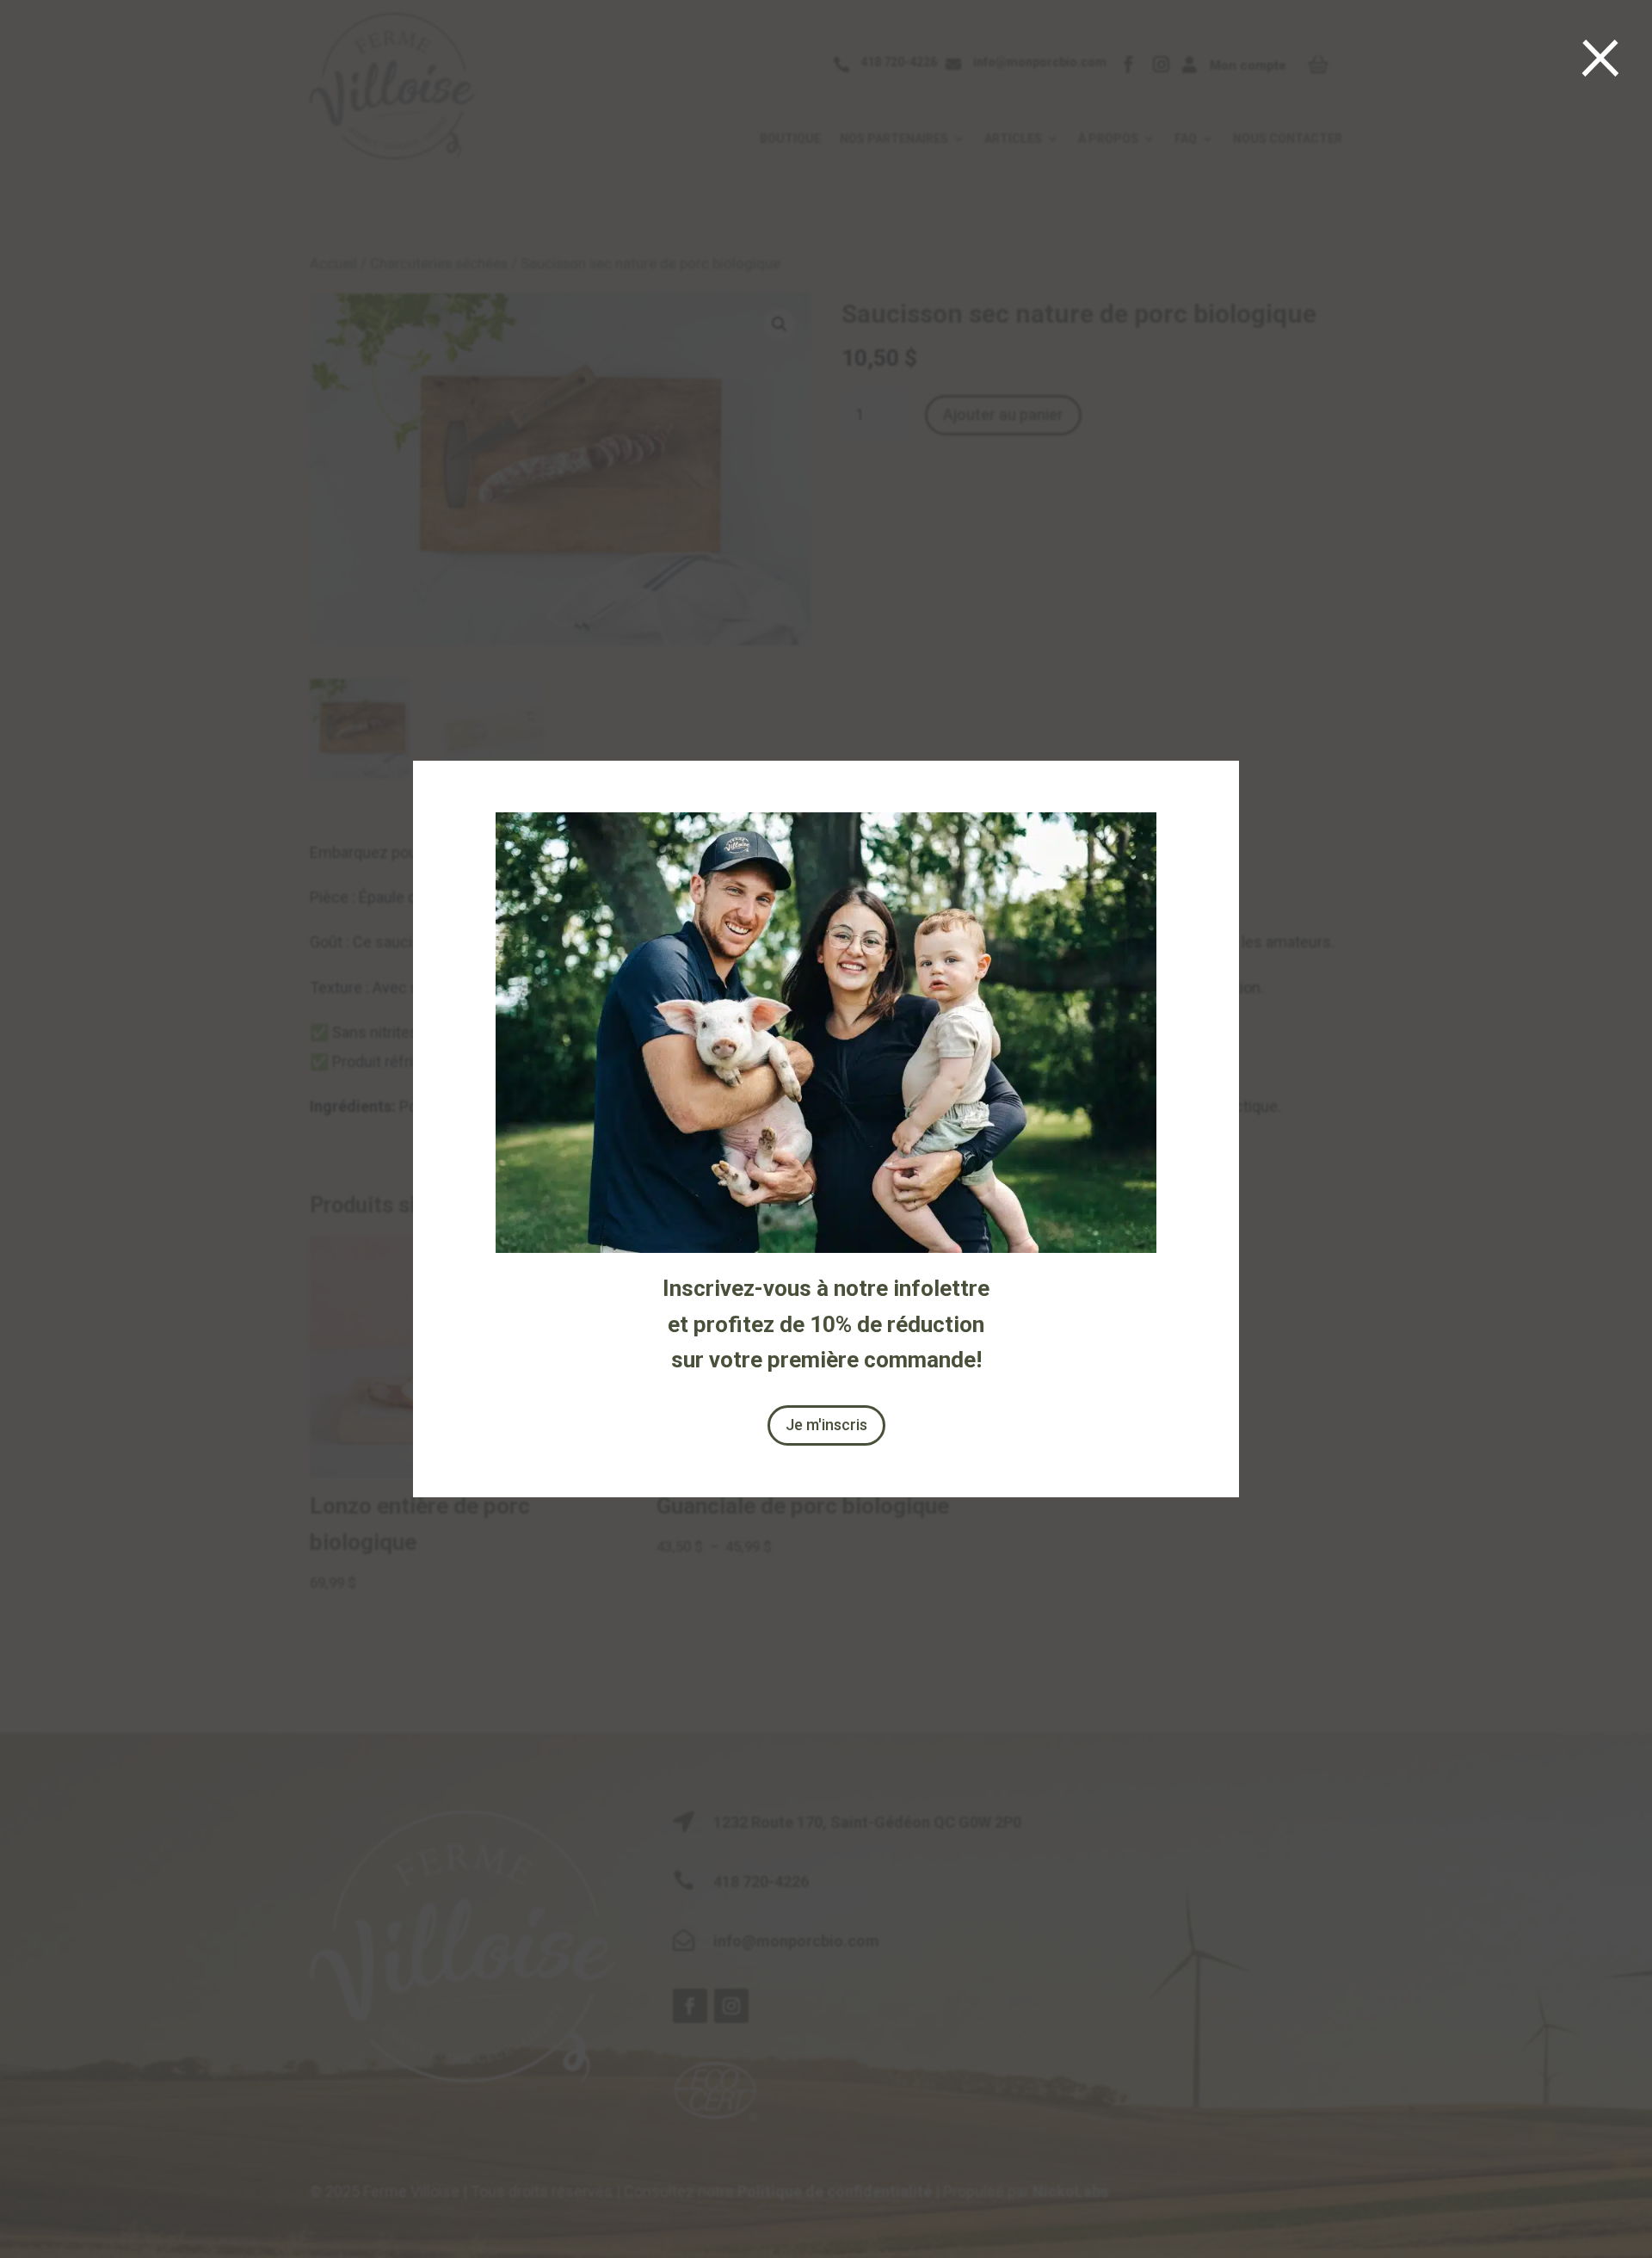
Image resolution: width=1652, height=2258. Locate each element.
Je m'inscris (826, 1425)
